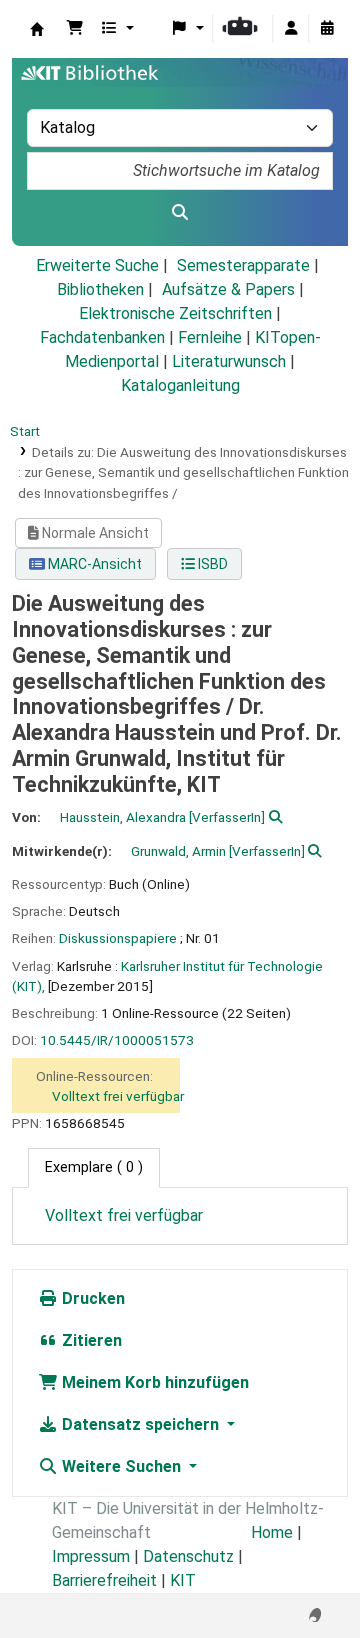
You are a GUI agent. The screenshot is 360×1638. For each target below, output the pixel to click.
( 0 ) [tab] (94, 1167)
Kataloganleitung (180, 385)
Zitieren (90, 1340)
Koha (37, 29)
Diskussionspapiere (118, 938)
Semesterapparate (243, 265)
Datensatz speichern (140, 1424)
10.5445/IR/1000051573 (117, 1040)
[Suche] (180, 213)
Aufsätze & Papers (228, 289)
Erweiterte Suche (97, 265)
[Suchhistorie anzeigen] (327, 29)
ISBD (211, 564)
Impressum (91, 1556)
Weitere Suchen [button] (121, 1466)
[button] (75, 29)
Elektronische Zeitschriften (175, 313)
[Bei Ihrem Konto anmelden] (291, 29)
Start (25, 431)
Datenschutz (188, 1556)
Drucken (91, 1298)
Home (272, 1532)
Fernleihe (210, 337)
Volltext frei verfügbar (118, 1096)
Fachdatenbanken (102, 337)
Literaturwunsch (229, 361)
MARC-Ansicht (93, 564)
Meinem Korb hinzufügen (153, 1382)
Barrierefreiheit (104, 1580)
